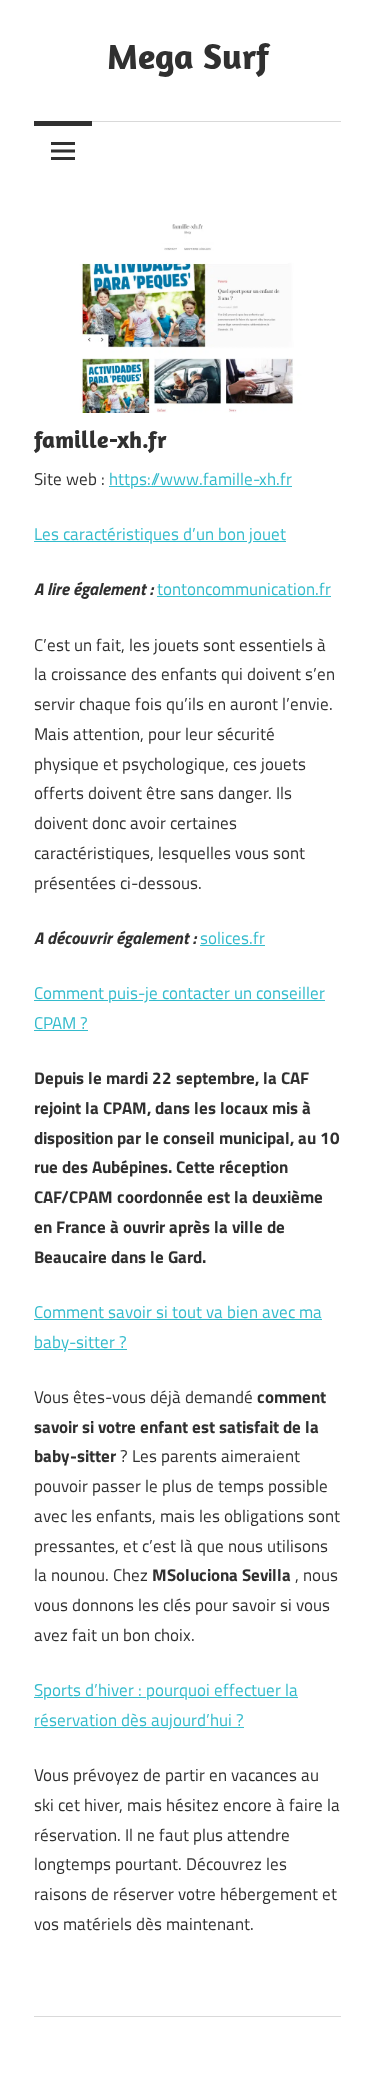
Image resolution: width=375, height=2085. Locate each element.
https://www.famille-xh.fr (200, 479)
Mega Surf (188, 55)
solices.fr (232, 938)
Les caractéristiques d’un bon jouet (160, 534)
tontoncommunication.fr (244, 589)
